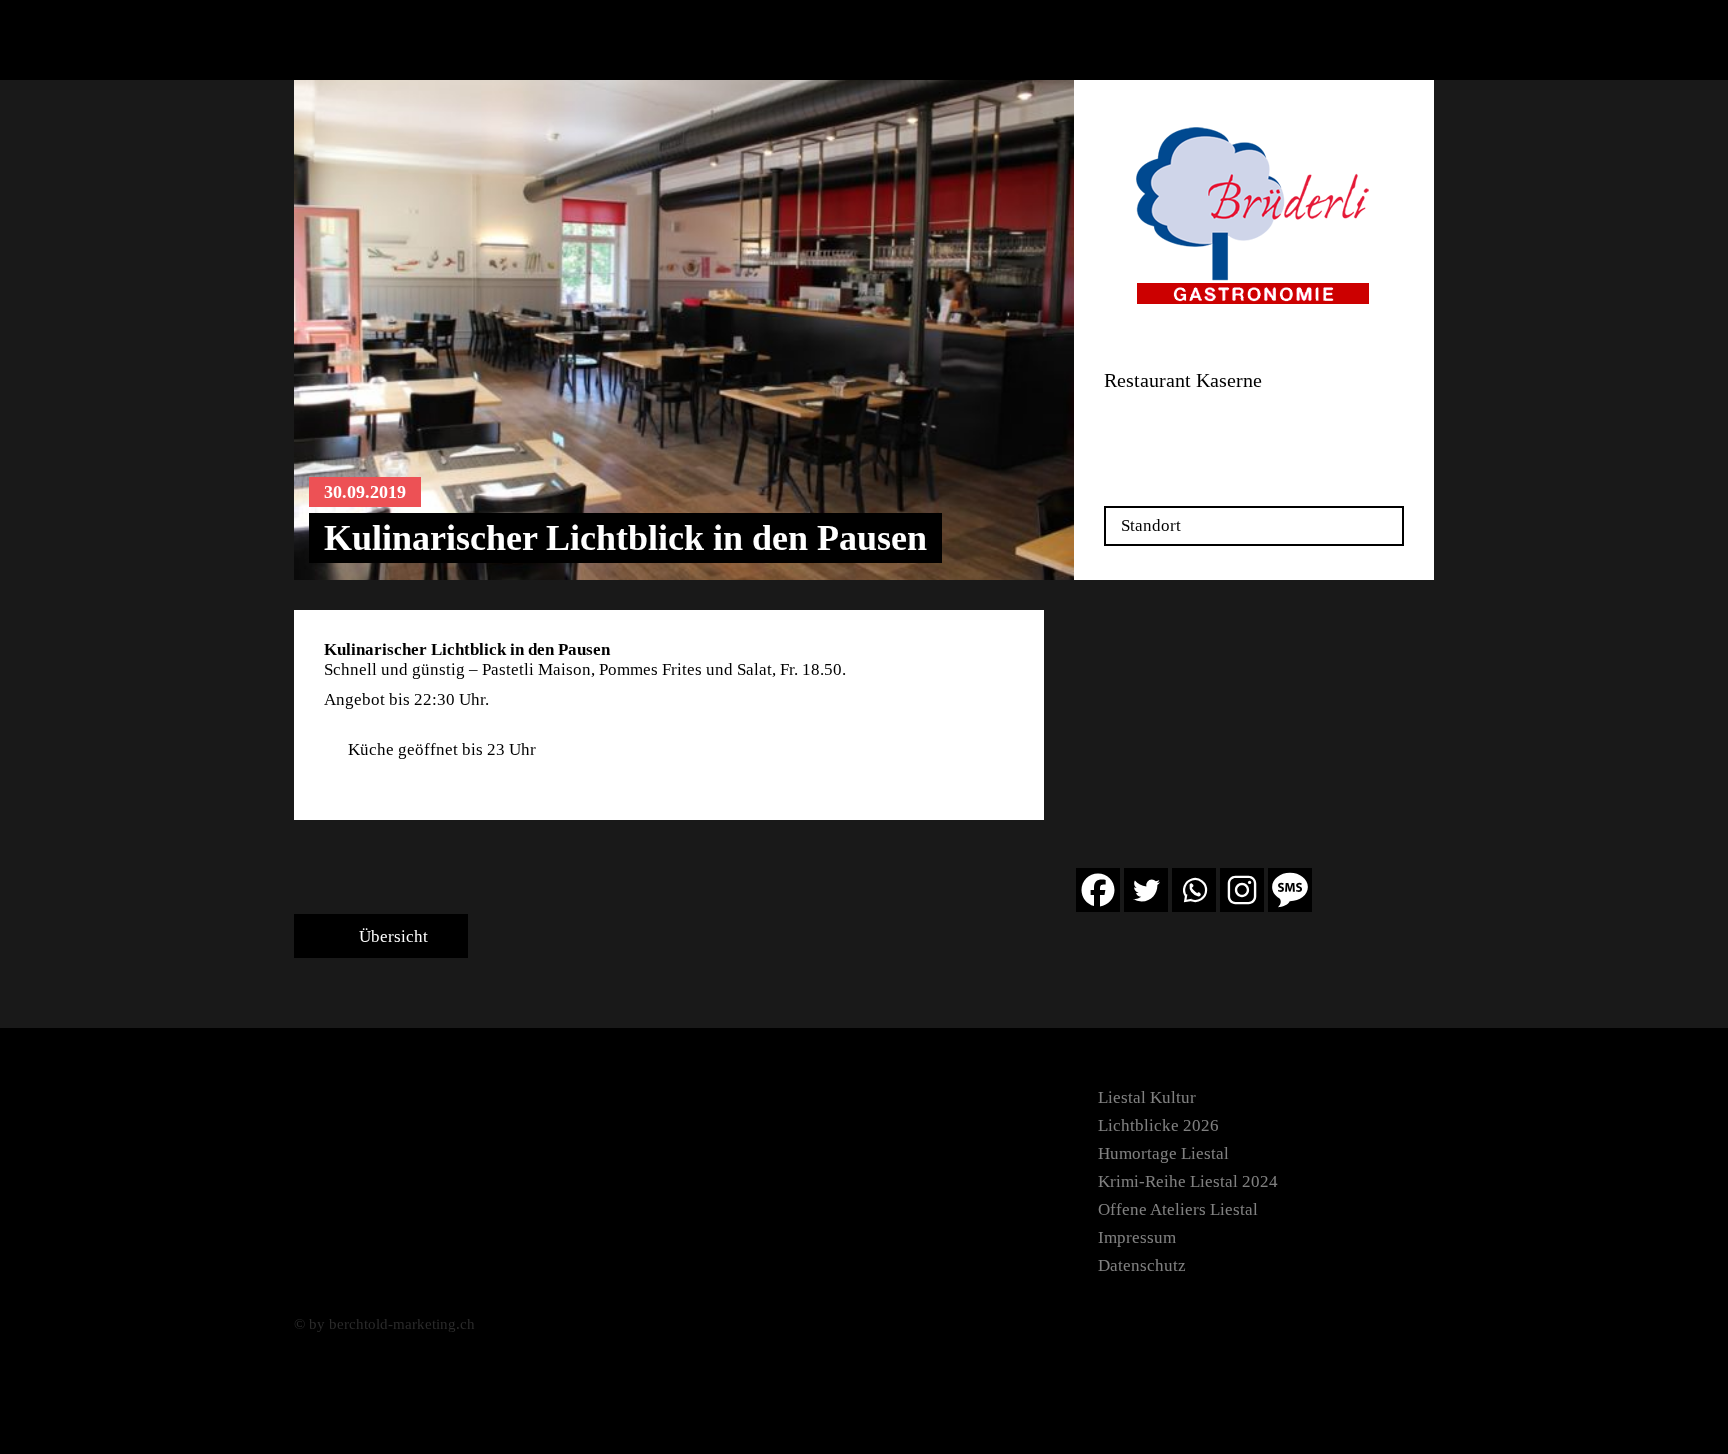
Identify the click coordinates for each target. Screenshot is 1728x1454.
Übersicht (391, 936)
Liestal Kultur (1147, 1097)
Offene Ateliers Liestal (1178, 1209)
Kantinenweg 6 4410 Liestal (1157, 425)
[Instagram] (1242, 890)
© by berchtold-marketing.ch (384, 1324)
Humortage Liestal (1163, 1153)
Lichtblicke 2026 (1158, 1125)
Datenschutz (1142, 1265)
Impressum (1137, 1237)
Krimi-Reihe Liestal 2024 (1188, 1181)
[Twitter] (1146, 890)
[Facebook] (1098, 890)
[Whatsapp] (1194, 890)
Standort (1151, 525)
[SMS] (1290, 890)
